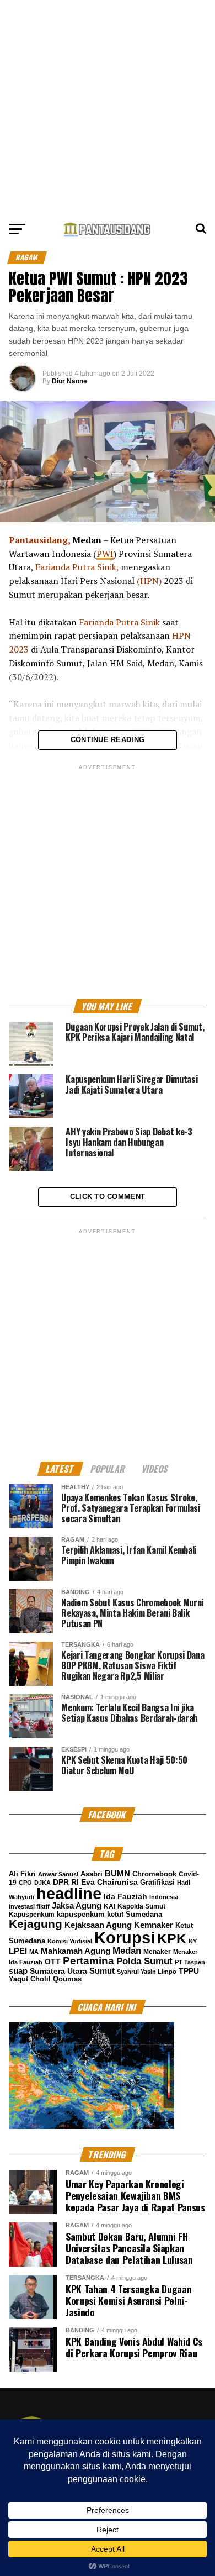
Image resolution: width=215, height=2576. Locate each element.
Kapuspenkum (32, 1915)
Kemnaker (154, 1925)
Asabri (92, 1874)
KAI (109, 1906)
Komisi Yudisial (70, 1941)
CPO (25, 1883)
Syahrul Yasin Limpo (147, 1972)
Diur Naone (69, 381)
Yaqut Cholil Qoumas (45, 1979)
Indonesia (164, 1897)
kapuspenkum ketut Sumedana (109, 1914)
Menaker (157, 1952)
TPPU (189, 1971)
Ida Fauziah (125, 1897)
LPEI (18, 1951)
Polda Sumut (144, 1961)
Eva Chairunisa (109, 1882)
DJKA (42, 1883)
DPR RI (66, 1882)
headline (69, 1894)
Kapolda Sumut (141, 1906)
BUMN (117, 1873)
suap (18, 1971)
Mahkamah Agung (76, 1951)
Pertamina (88, 1961)
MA (34, 1952)
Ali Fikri (22, 1874)
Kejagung (36, 1924)
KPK (172, 1938)
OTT (53, 1962)
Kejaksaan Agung (98, 1925)
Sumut (102, 1971)
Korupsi (125, 1938)
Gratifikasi (157, 1882)
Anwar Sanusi (58, 1874)
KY (193, 1941)
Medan (127, 1951)
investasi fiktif (29, 1906)
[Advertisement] (108, 108)
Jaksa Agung (77, 1906)
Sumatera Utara (58, 1971)
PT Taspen (190, 1962)
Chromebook (154, 1874)
